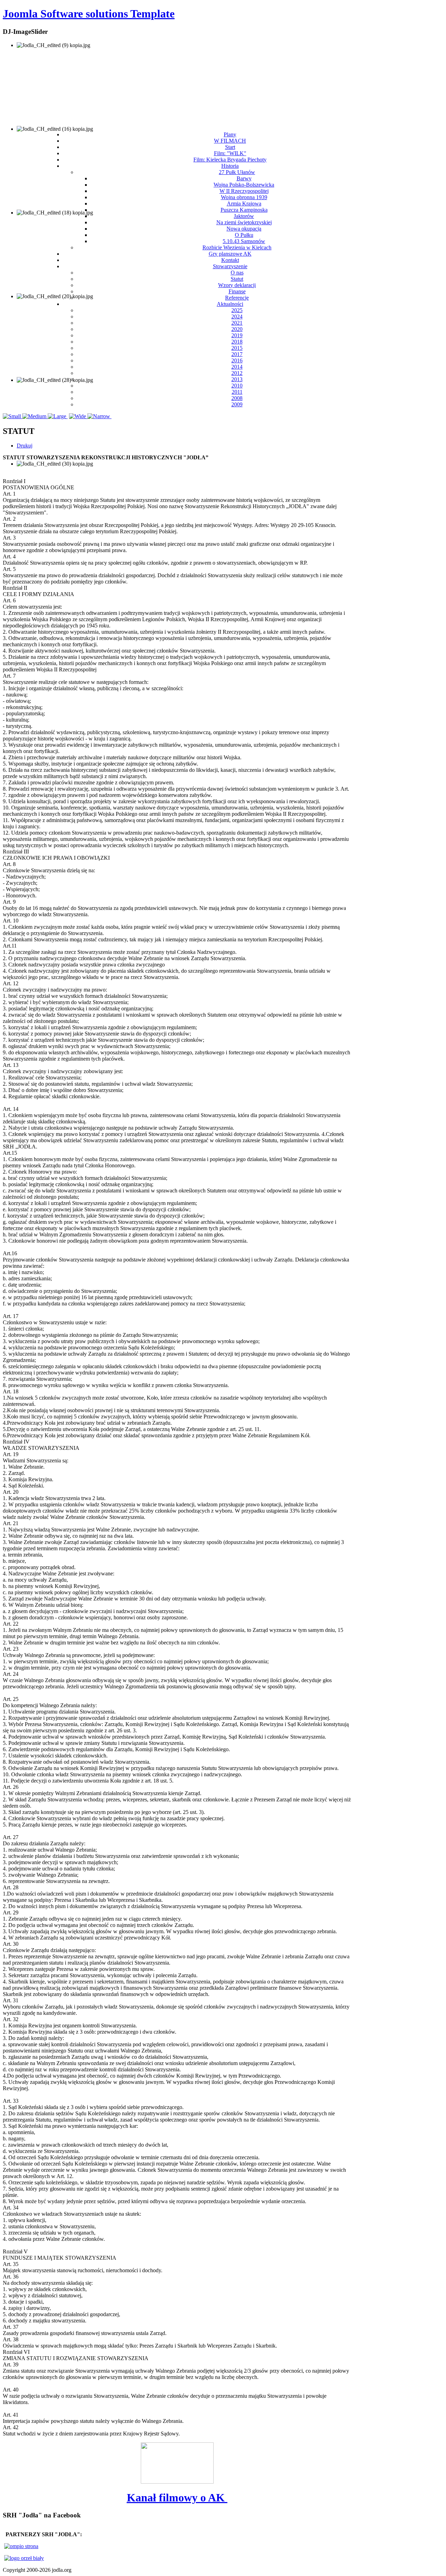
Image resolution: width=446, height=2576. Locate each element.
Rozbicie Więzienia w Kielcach (237, 247)
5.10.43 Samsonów (244, 241)
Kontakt (230, 260)
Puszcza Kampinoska (244, 210)
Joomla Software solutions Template (89, 14)
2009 (237, 404)
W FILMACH (230, 141)
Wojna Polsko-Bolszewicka (244, 185)
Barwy (244, 178)
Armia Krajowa (244, 204)
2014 (237, 367)
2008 (237, 398)
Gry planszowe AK (230, 254)
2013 (237, 379)
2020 (237, 329)
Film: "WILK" (230, 153)
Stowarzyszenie (230, 266)
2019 (237, 335)
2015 (237, 348)
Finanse (237, 291)
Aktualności (230, 304)
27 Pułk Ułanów (237, 172)
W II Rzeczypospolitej (244, 191)
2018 (237, 342)
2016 (237, 360)
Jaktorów (244, 216)
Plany (230, 134)
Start (230, 147)
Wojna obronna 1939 (244, 197)
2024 (237, 317)
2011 (237, 392)
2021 (237, 323)
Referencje (237, 298)
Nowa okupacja (244, 229)
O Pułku (244, 235)
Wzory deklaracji (237, 285)
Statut (237, 279)
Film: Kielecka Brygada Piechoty (230, 160)
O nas (237, 273)
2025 (237, 310)
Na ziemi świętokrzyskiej (244, 222)
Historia (230, 166)
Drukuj (25, 446)
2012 (237, 373)
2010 (237, 386)
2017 (237, 354)
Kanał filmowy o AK (177, 2498)
